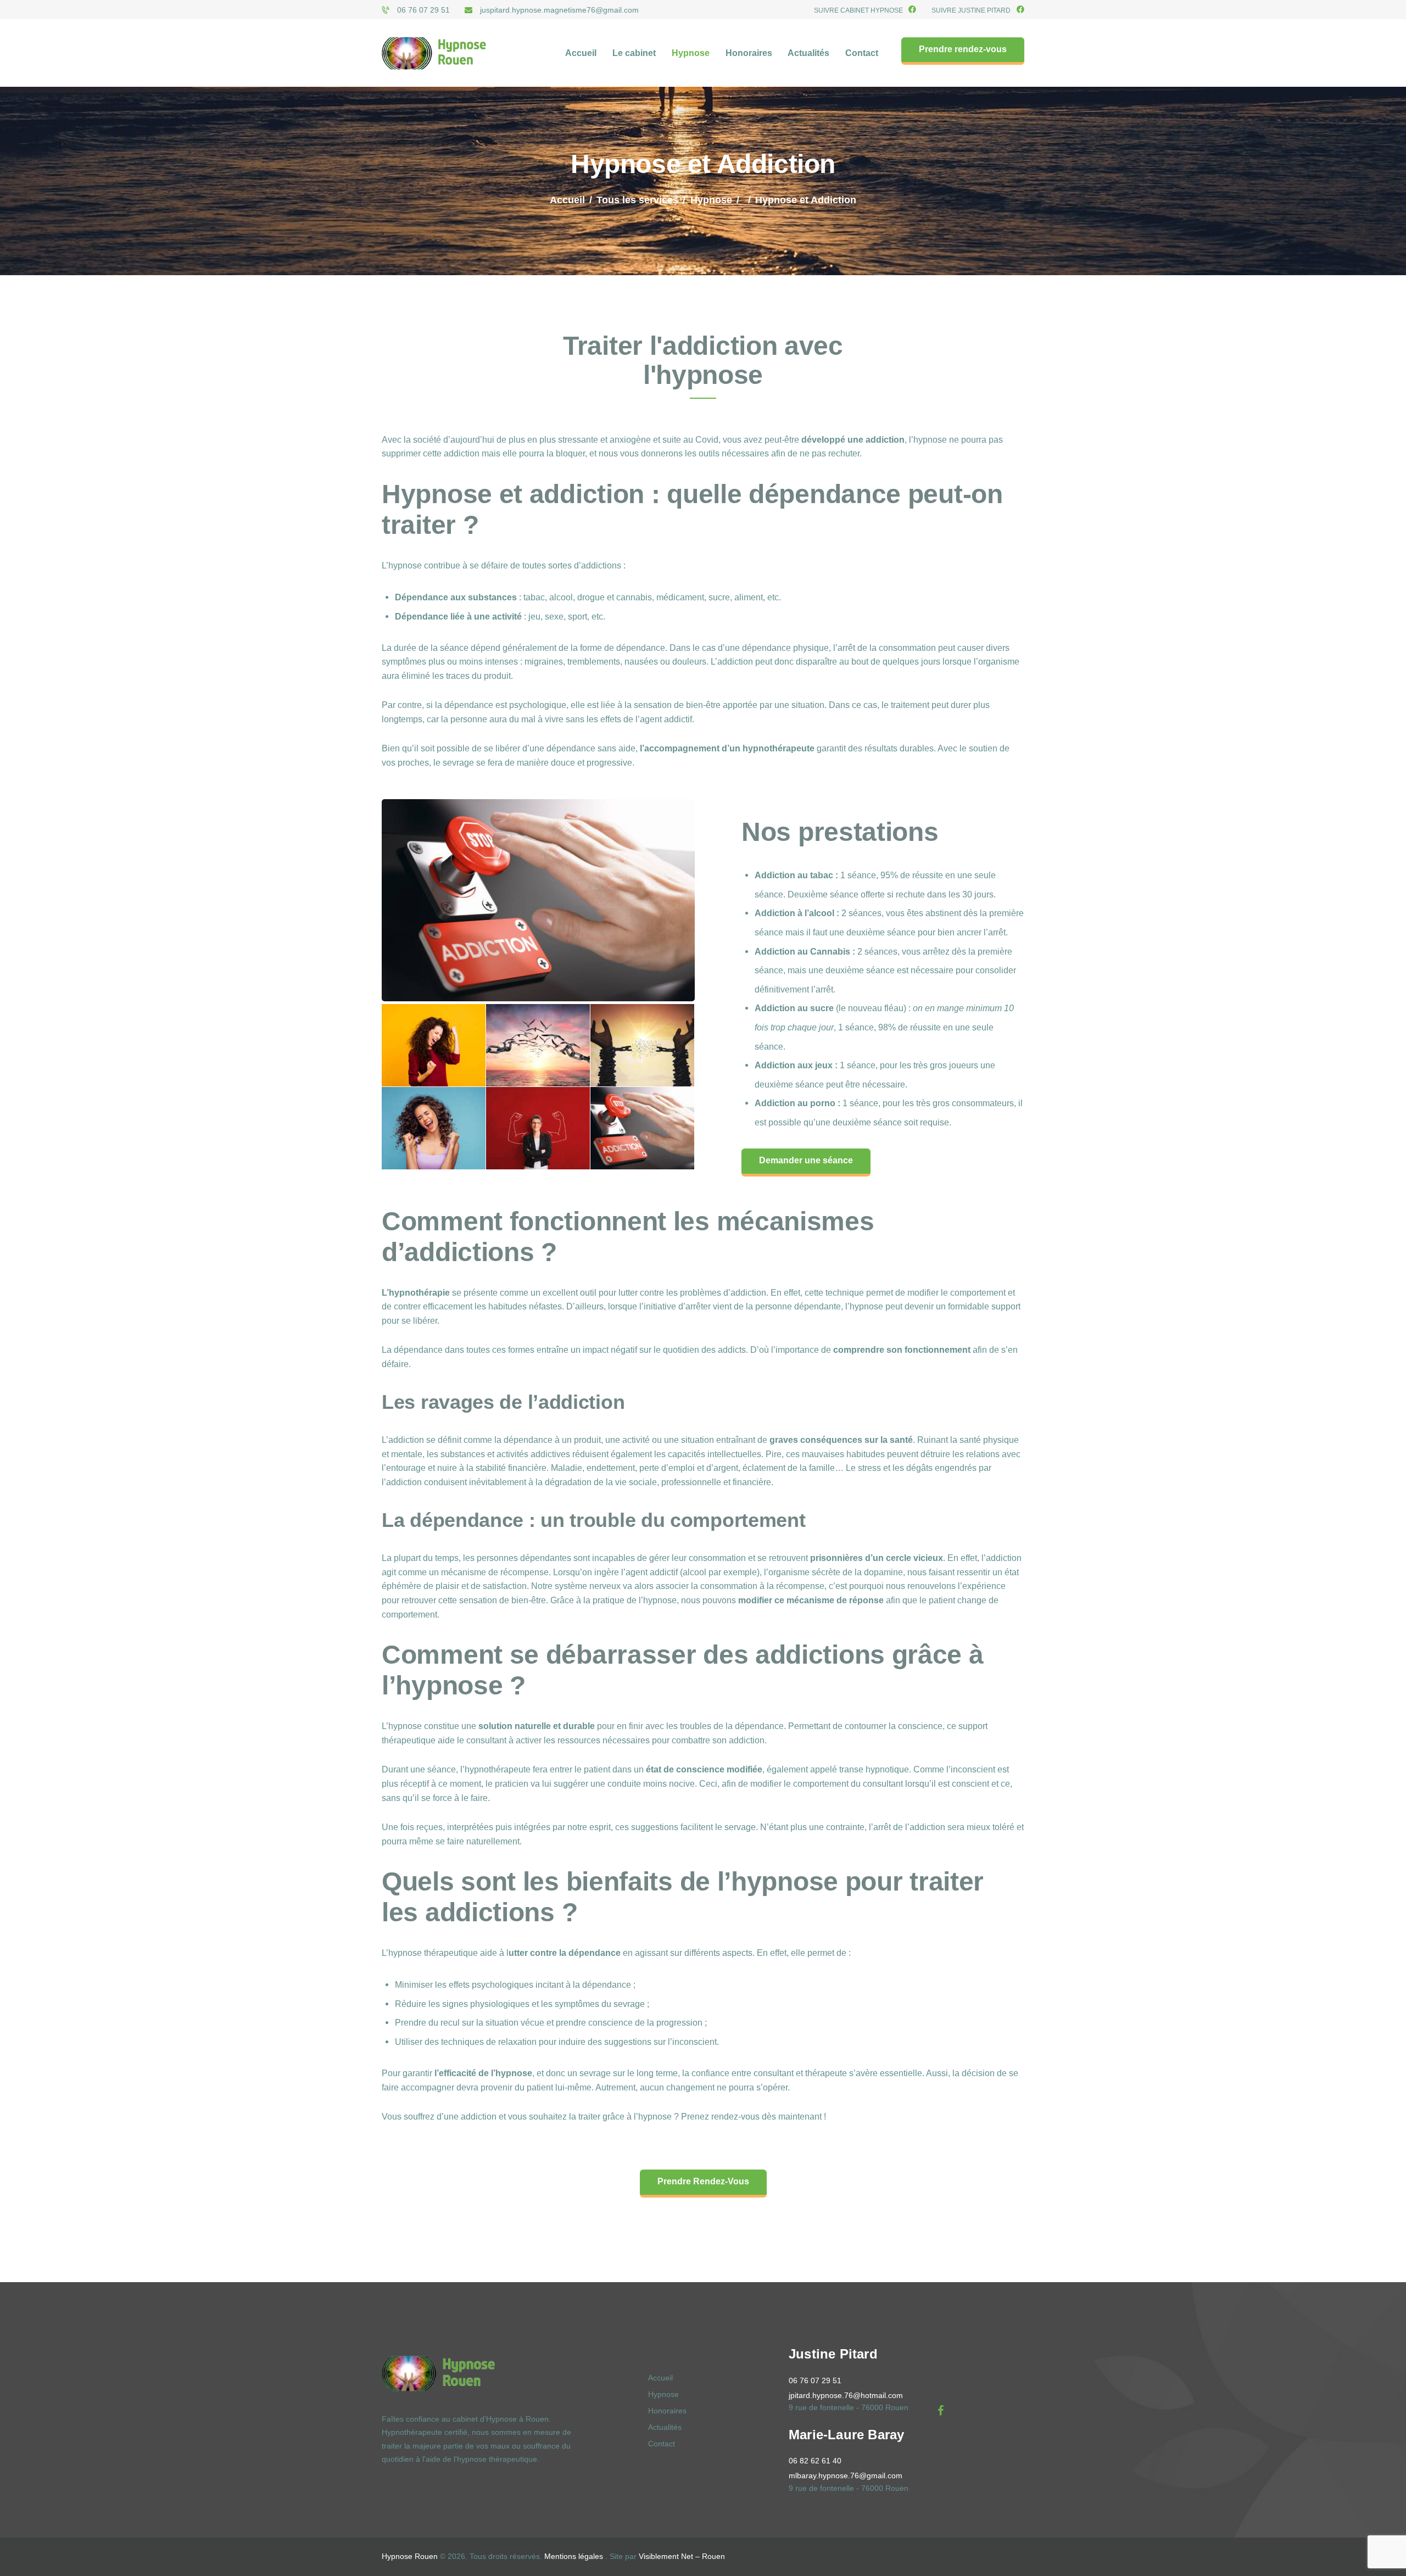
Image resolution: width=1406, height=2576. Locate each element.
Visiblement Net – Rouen (682, 2556)
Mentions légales (574, 2556)
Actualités (665, 2427)
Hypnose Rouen (410, 2556)
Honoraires (667, 2411)
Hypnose (711, 200)
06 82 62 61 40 (815, 2461)
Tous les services (637, 200)
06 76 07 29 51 (815, 2380)
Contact (662, 2444)
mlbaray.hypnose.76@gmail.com (846, 2475)
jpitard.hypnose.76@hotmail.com (846, 2395)
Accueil (567, 200)
